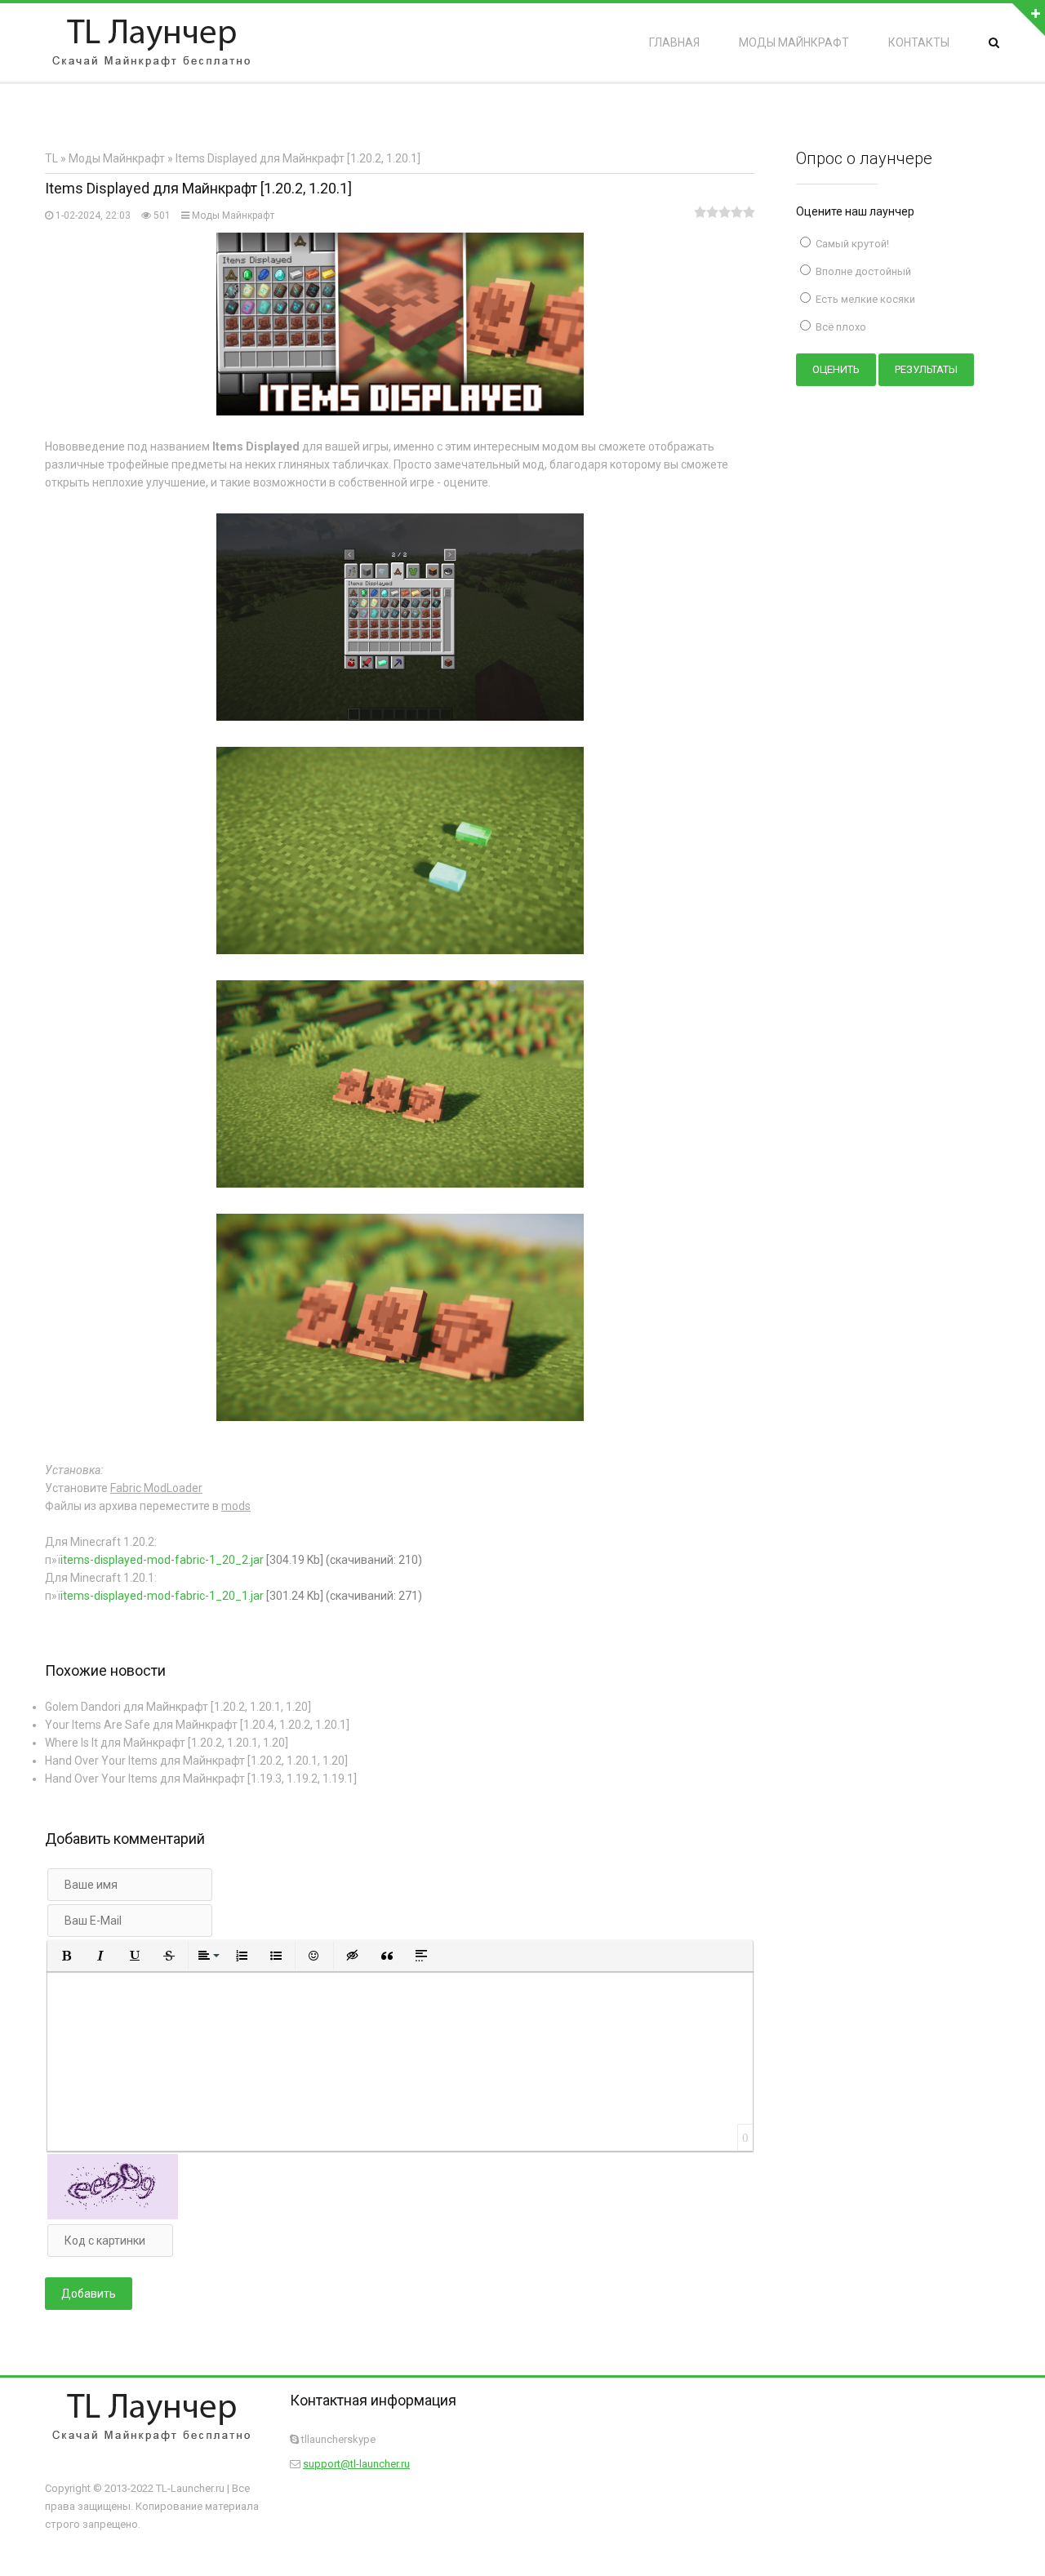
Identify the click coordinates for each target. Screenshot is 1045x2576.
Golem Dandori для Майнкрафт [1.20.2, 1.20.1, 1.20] (178, 1707)
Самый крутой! (851, 244)
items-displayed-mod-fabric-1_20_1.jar (162, 1596)
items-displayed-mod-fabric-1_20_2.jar (162, 1560)
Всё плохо (840, 327)
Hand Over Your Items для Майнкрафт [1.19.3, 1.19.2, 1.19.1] (201, 1779)
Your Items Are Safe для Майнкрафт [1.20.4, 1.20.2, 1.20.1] (197, 1725)
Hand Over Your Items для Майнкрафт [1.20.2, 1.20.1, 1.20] (196, 1761)
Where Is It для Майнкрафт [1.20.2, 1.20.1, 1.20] (167, 1743)
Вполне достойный (862, 271)
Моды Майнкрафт (233, 215)
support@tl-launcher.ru (356, 2464)
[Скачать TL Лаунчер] (151, 42)
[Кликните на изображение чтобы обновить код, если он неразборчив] (113, 2215)
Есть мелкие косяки (864, 299)
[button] (66, 1956)
